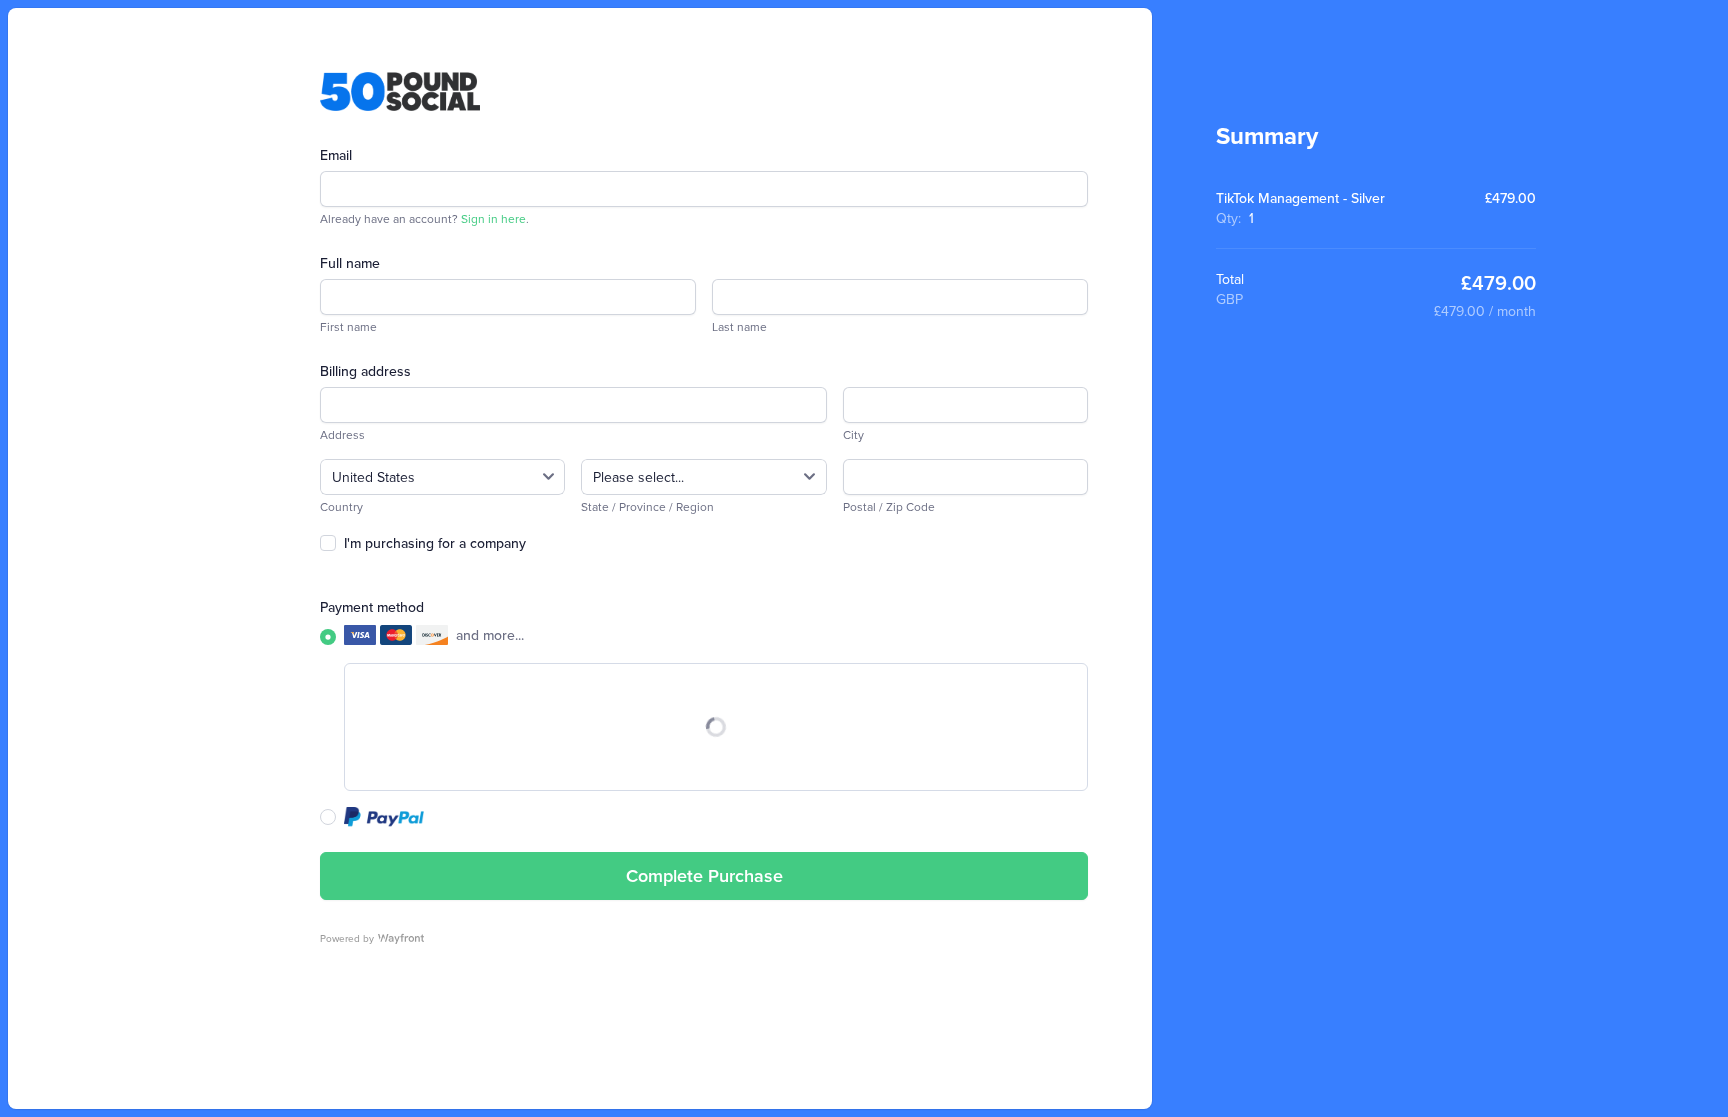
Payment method (372, 607)
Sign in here (493, 218)
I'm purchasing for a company (435, 543)
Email (336, 155)
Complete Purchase (704, 875)
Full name (350, 263)
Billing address (365, 371)
